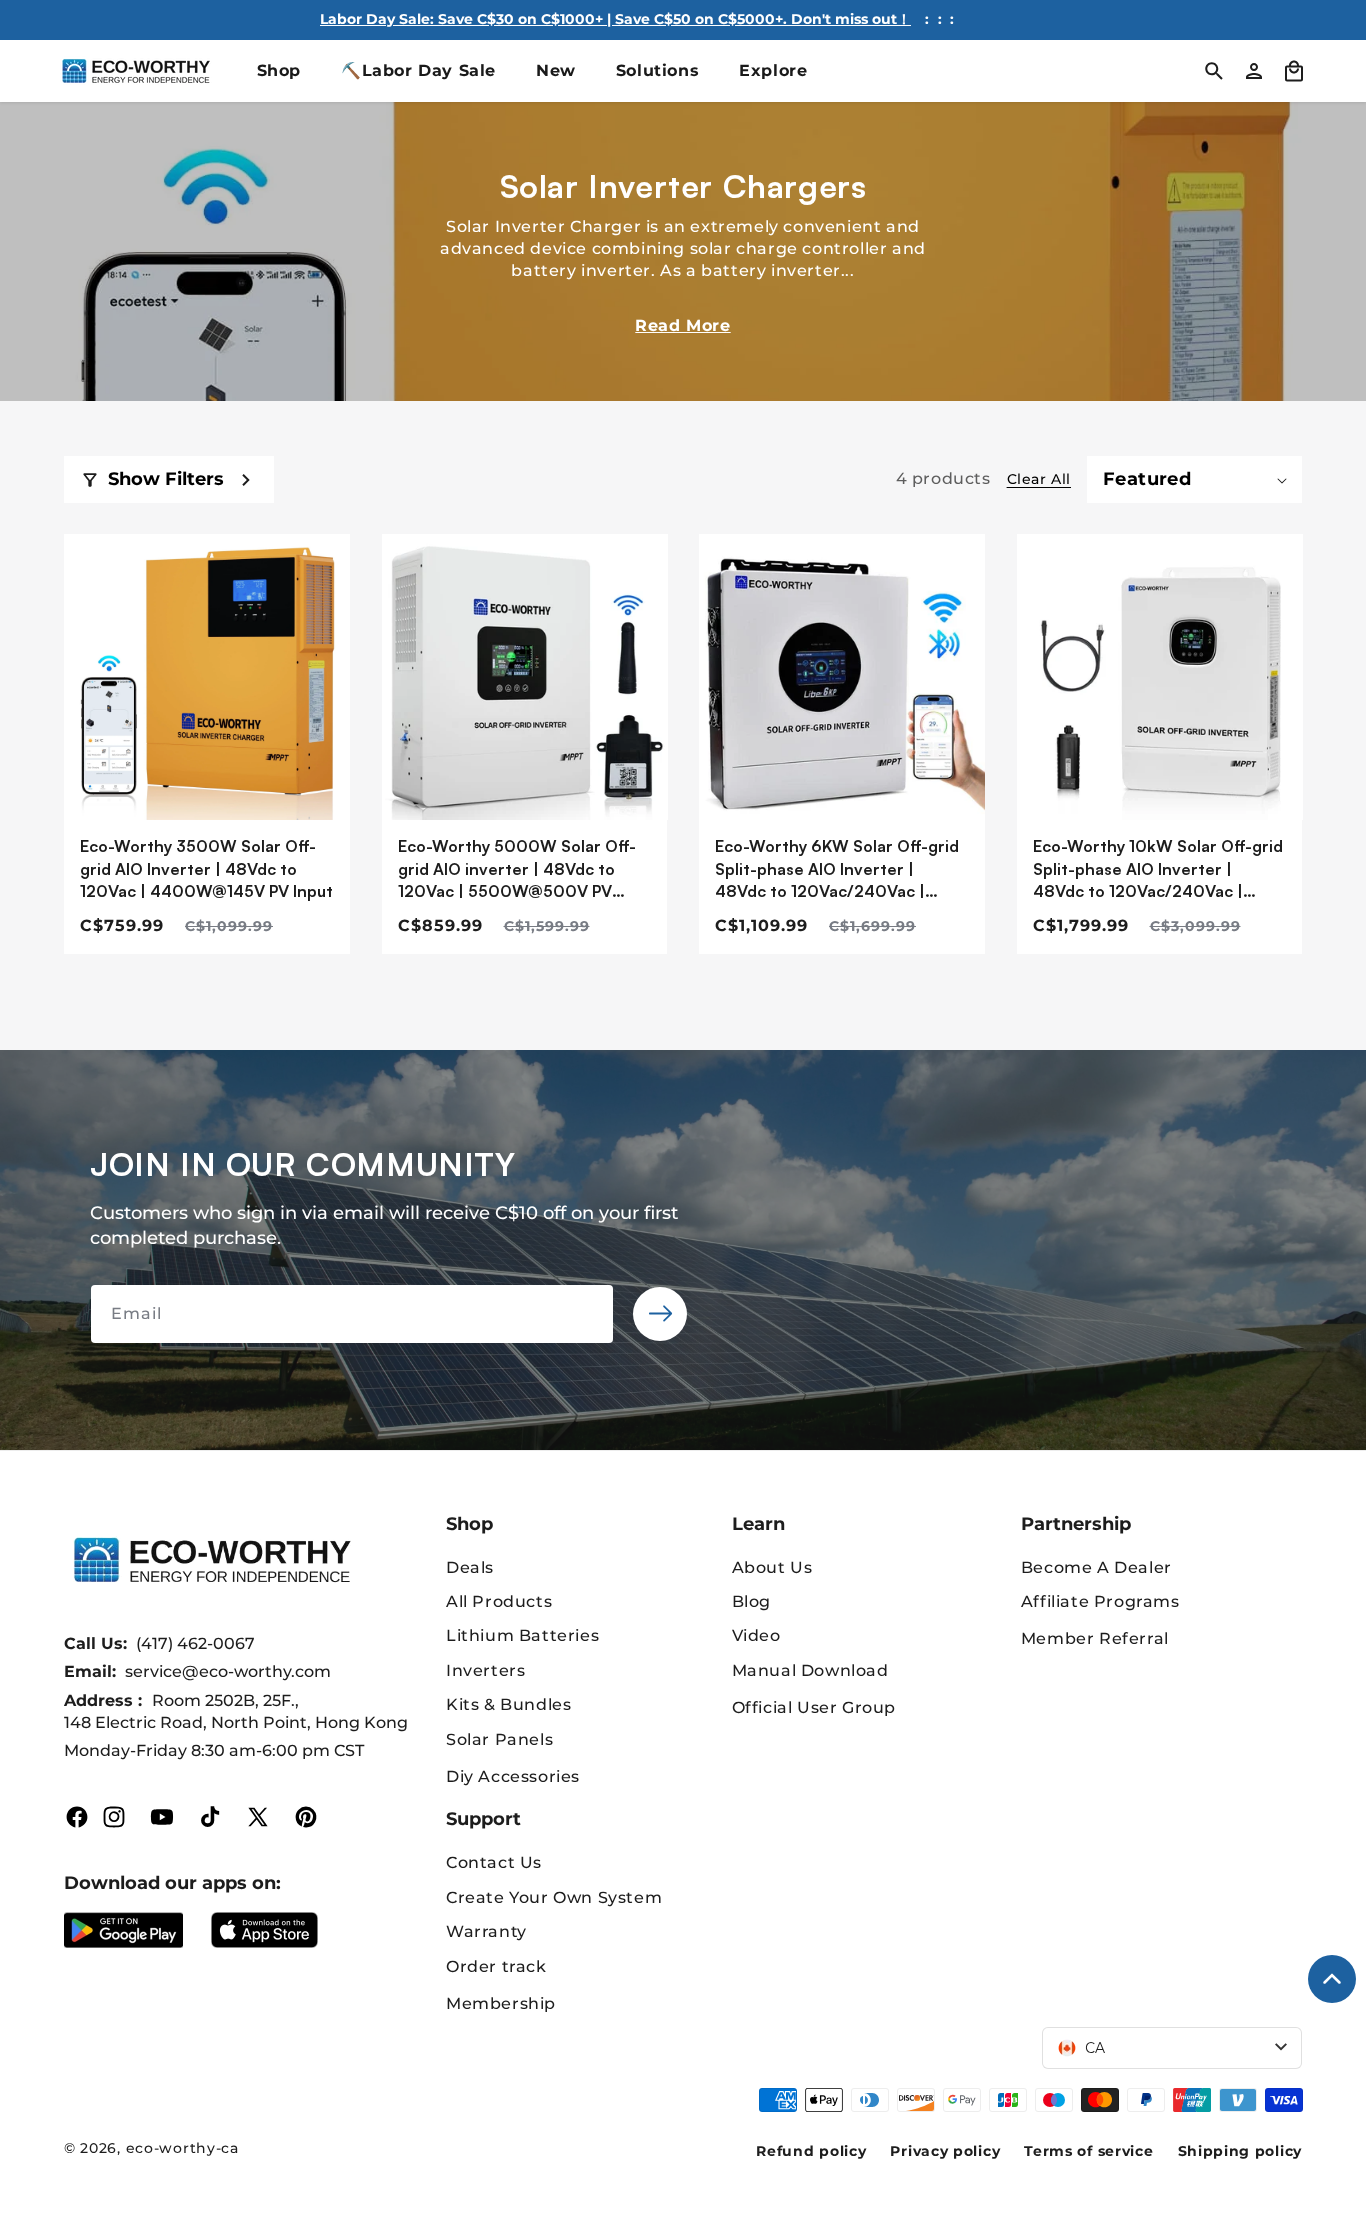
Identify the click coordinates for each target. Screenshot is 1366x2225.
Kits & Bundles (508, 1704)
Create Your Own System (554, 1897)
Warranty (486, 1931)
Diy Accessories (513, 1776)
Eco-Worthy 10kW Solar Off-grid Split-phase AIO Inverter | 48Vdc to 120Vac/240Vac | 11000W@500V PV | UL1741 (1158, 869)
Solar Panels (499, 1739)
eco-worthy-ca (182, 2148)
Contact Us (494, 1862)
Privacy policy (945, 2151)
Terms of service (1088, 2151)
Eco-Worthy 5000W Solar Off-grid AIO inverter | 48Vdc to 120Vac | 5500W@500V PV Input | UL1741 (517, 869)
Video (756, 1635)
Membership (501, 2003)
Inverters (485, 1670)
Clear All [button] (1039, 479)
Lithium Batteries (522, 1635)
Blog (751, 1601)
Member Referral (1095, 1638)
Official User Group (814, 1707)
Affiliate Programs (1100, 1601)
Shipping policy (1240, 2151)
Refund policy (811, 2151)
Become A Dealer (1096, 1567)
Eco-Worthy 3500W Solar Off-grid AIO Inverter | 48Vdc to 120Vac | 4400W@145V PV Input (206, 868)
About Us (772, 1567)
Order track (496, 1966)
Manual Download (810, 1670)
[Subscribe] (660, 1314)
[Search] (1214, 71)
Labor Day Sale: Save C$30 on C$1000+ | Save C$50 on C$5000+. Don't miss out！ (615, 19)
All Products (499, 1601)
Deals (470, 1567)
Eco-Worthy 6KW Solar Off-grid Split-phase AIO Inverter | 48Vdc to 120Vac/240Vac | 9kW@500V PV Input (837, 869)
